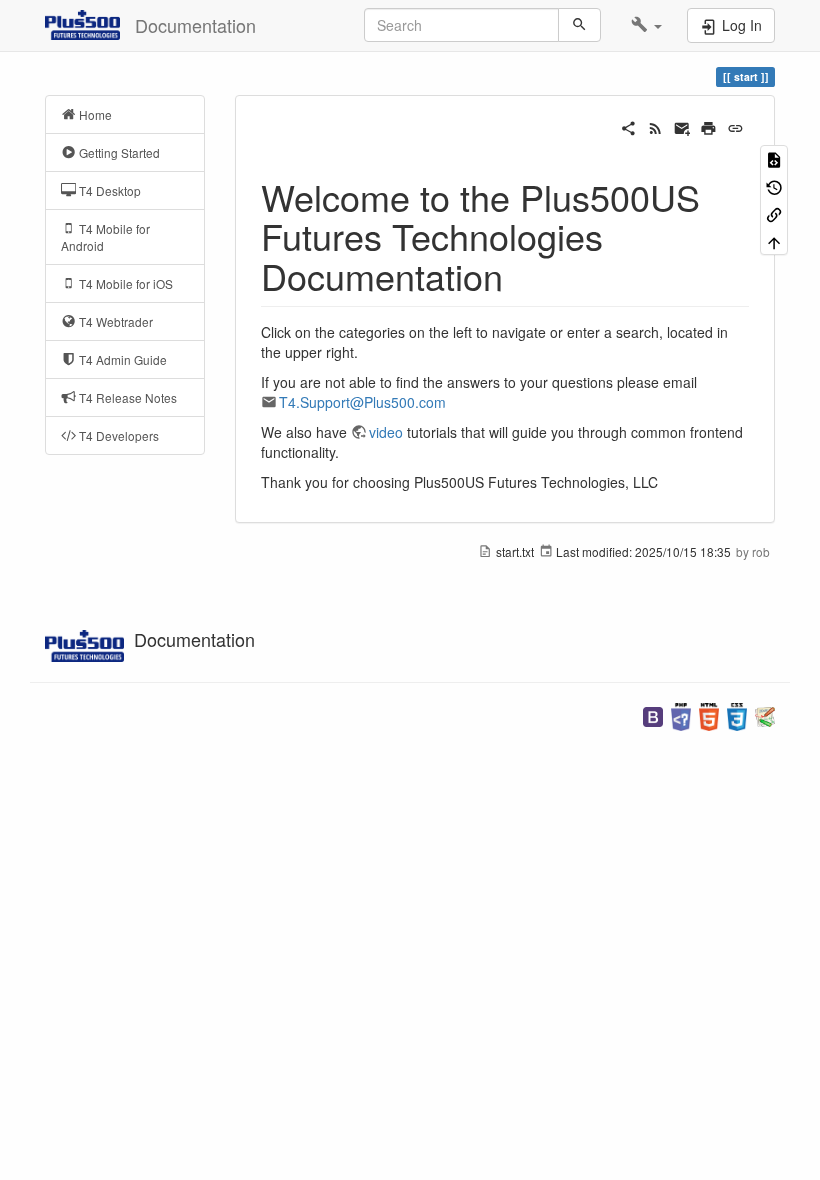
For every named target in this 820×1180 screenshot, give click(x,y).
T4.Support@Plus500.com (362, 402)
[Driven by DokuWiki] (765, 714)
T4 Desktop (108, 190)
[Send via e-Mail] (682, 126)
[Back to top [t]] (774, 240)
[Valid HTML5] (709, 714)
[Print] (708, 126)
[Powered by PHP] (681, 714)
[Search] (579, 25)
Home (94, 114)
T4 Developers (117, 435)
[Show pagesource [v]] (774, 158)
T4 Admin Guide (121, 359)
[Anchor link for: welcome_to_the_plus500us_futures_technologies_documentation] (521, 275)
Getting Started (118, 152)
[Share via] (628, 126)
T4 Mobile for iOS (124, 283)
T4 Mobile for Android (105, 237)
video (386, 432)
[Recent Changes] (655, 126)
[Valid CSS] (737, 714)
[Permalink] (735, 126)
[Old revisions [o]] (774, 185)
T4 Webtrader (114, 321)
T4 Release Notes (126, 397)
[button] (646, 25)
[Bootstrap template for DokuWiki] (653, 714)
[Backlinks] (774, 213)
